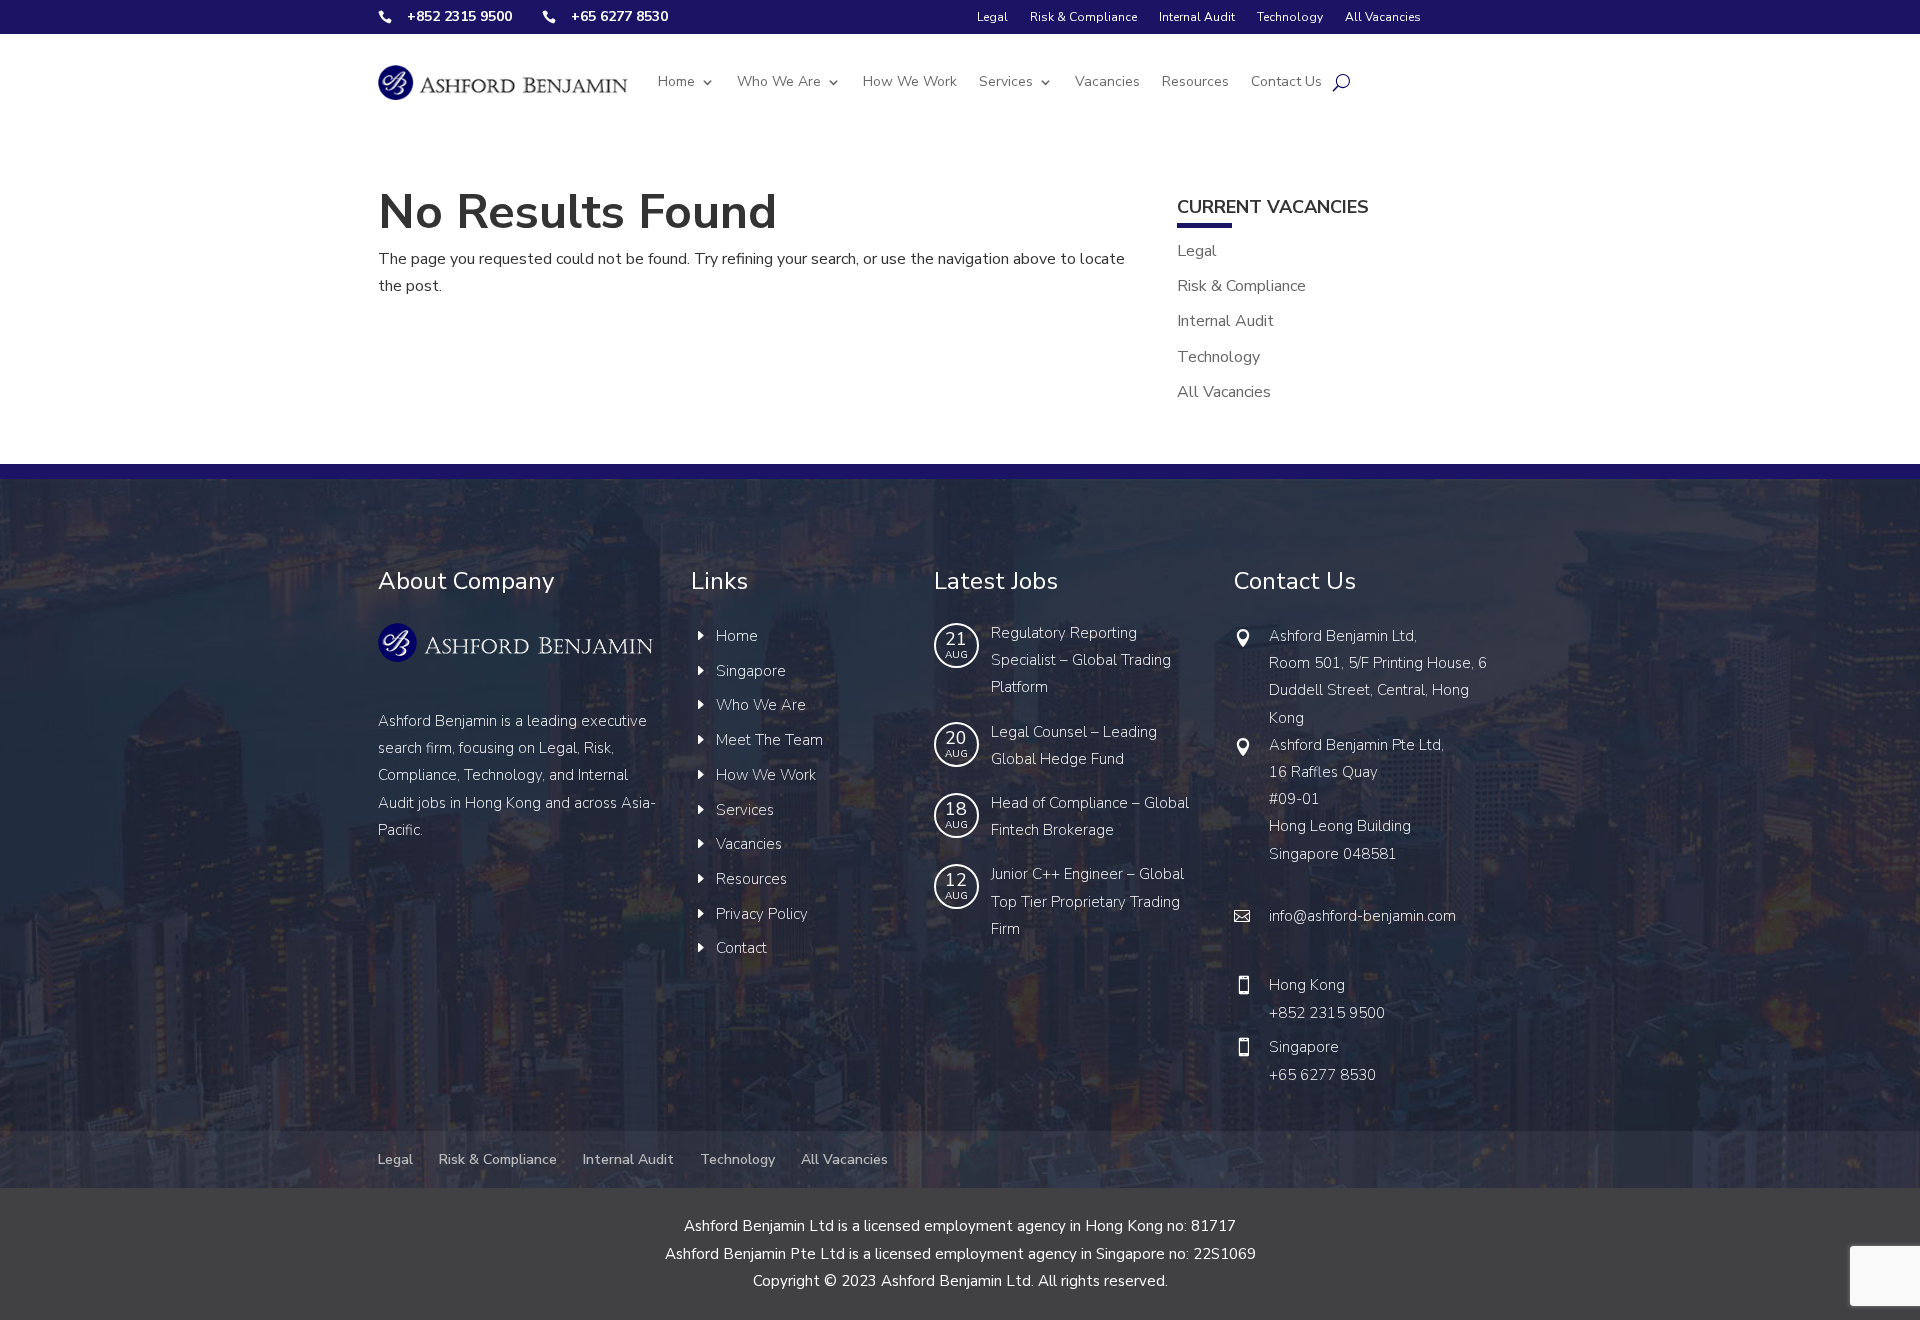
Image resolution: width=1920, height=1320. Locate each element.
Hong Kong (1307, 985)
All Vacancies (1383, 17)
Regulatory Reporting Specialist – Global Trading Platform (1081, 660)
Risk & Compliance (1083, 17)
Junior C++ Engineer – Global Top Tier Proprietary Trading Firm (1087, 901)
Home (676, 81)
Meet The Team (769, 740)
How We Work (910, 81)
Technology (1290, 17)
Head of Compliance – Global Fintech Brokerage (1090, 816)
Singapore (751, 671)
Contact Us (1286, 81)
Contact (741, 948)
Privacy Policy (762, 914)
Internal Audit (1197, 17)
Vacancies (1107, 81)
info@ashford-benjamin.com (1362, 916)
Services (1006, 81)
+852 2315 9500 (1327, 1013)
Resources (1195, 81)
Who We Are (779, 81)
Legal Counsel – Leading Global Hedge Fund (1074, 745)
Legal (992, 17)
